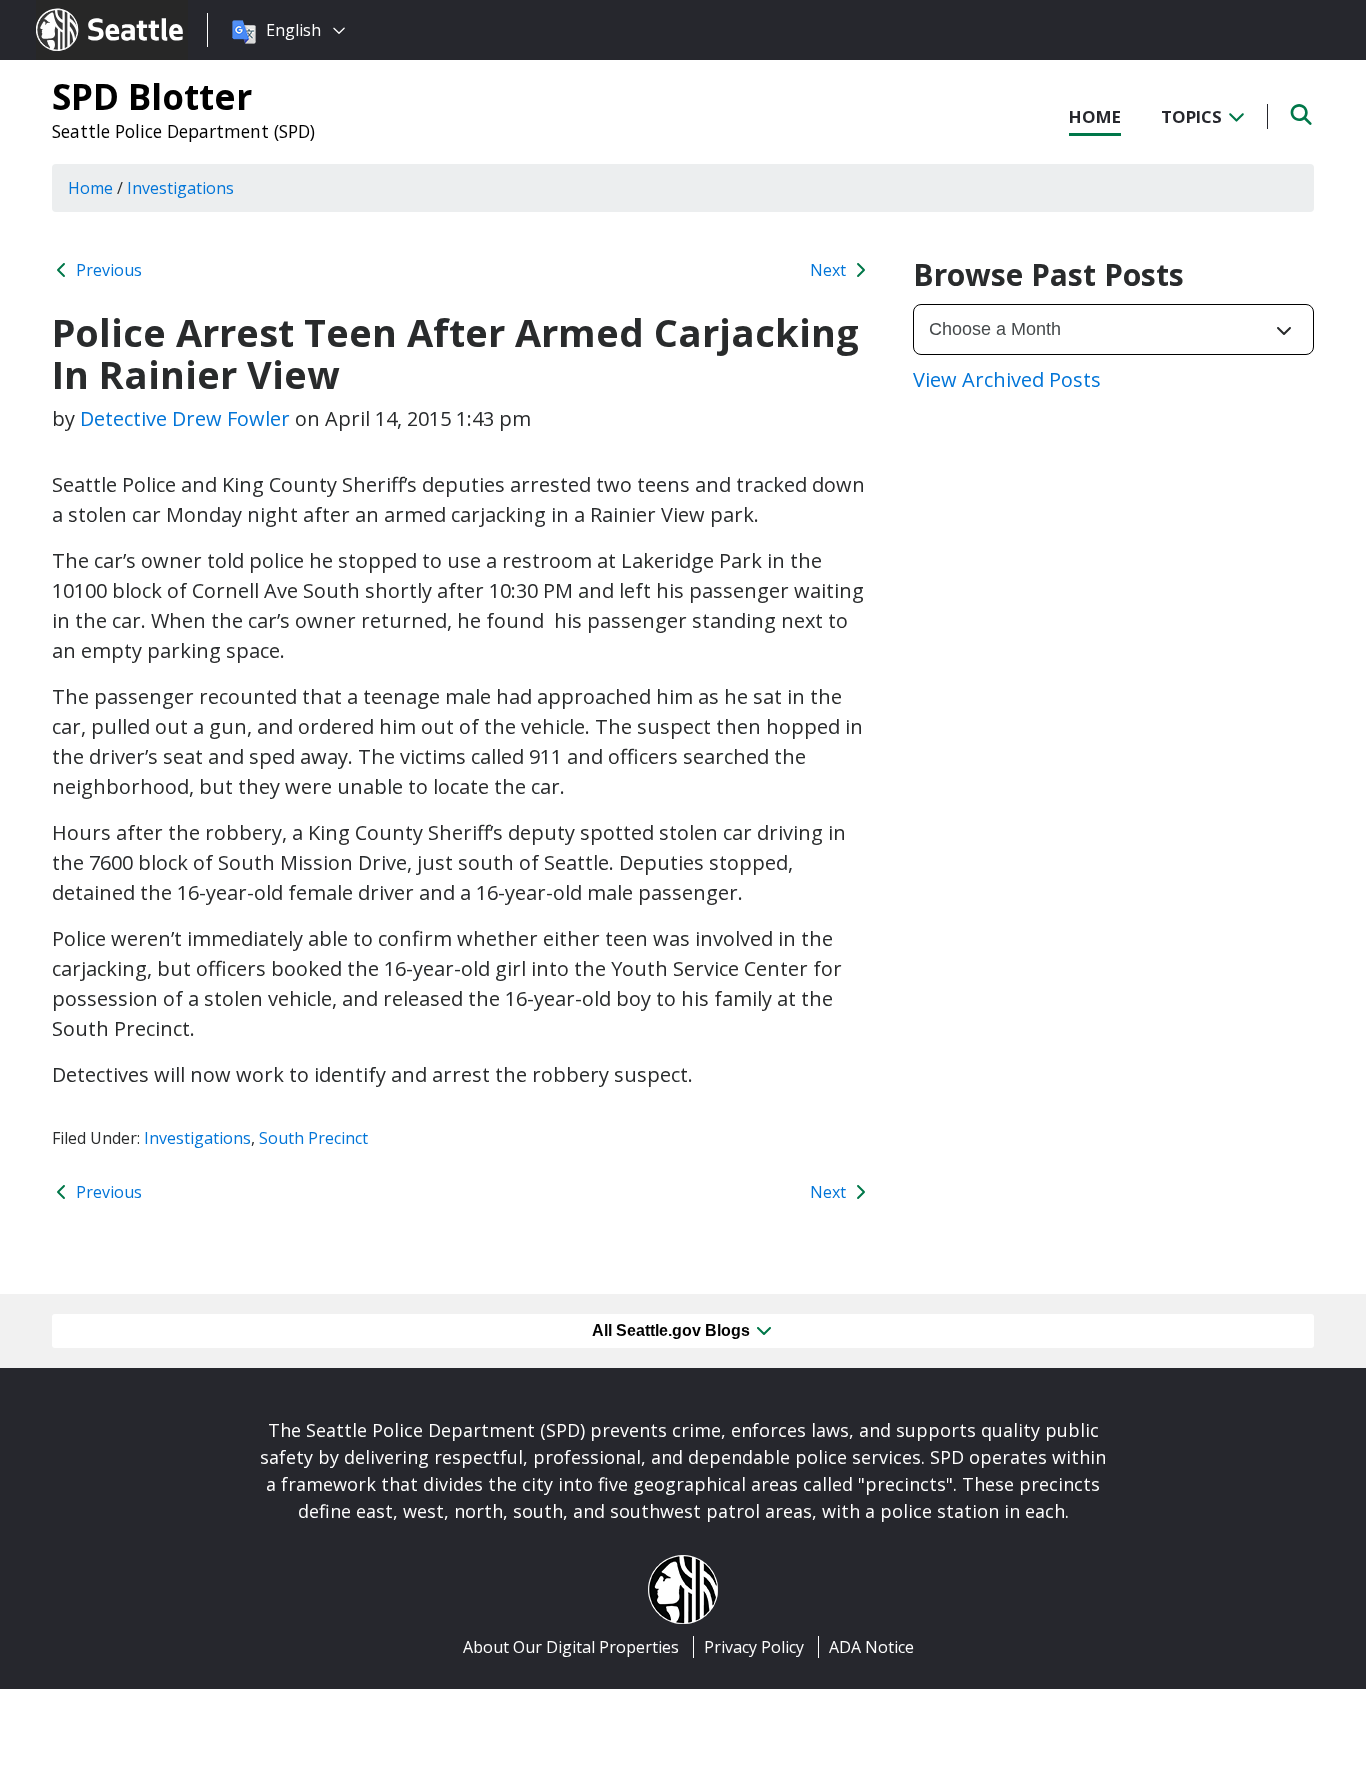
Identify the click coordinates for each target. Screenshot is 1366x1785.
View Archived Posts (1007, 379)
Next (830, 270)
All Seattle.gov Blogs (673, 1330)
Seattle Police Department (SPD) (183, 131)
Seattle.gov (78, 11)
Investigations (197, 1138)
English (293, 30)
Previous (107, 270)
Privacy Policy (754, 1647)
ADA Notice (871, 1647)
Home (1095, 116)
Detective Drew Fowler (185, 418)
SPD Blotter (152, 96)
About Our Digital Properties (571, 1647)
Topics (1193, 116)
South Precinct (313, 1138)
